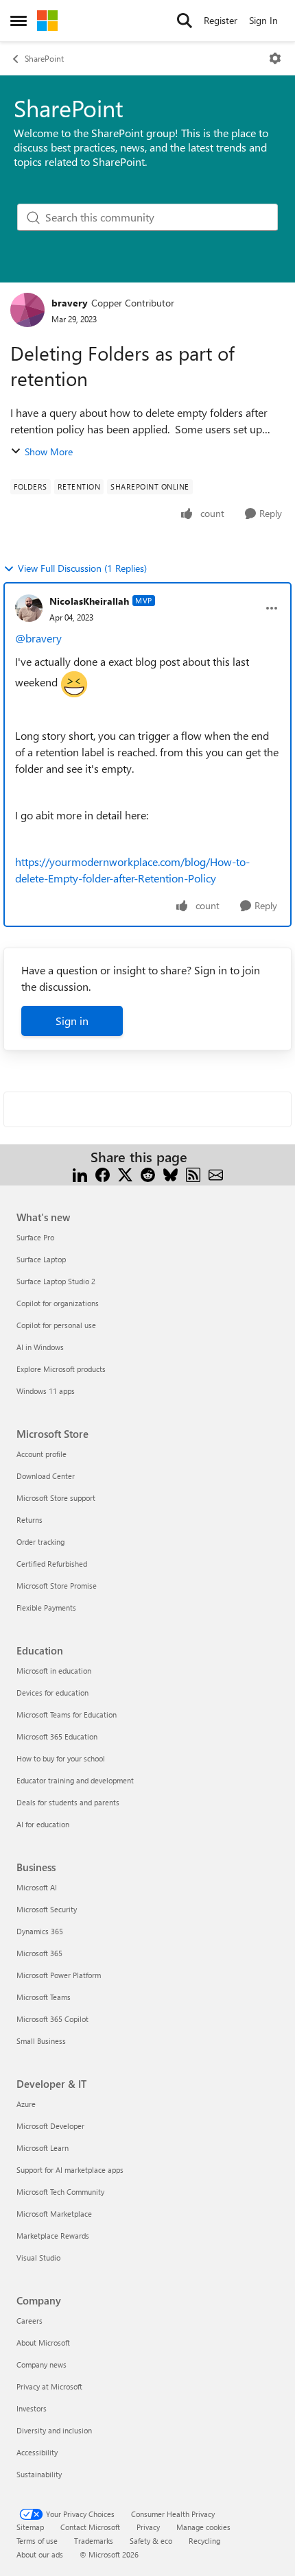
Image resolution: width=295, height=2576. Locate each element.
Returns (29, 1520)
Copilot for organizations (58, 1303)
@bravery (40, 638)
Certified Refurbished (52, 1564)
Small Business (41, 2041)
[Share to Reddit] (148, 1173)
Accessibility (37, 2452)
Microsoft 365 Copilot (52, 2019)
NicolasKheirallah (89, 601)
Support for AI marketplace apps (70, 2170)
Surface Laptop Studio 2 (56, 1281)
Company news (42, 2364)
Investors (32, 2408)
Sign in (72, 1021)
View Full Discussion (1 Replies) (82, 568)
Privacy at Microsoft (49, 2386)
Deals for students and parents (68, 1802)
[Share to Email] (216, 1173)
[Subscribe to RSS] (193, 1173)
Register (221, 20)
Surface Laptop (41, 1259)
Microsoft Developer (50, 2126)
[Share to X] (125, 1173)
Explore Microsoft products (61, 1369)
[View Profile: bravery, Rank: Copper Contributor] (27, 310)
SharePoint (44, 58)
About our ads (40, 2554)
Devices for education (52, 1693)
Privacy (148, 2527)
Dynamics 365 (40, 1931)
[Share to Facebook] (103, 1173)
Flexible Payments (46, 1608)
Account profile (42, 1454)
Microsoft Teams (44, 1997)
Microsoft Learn (43, 2148)
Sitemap (30, 2527)
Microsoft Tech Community (60, 2192)
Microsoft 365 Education (57, 1736)
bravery (70, 303)
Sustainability (39, 2474)
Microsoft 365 (39, 1953)
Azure (26, 2104)
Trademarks (94, 2541)
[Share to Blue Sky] (170, 1173)
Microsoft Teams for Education (67, 1714)
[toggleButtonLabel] (275, 58)
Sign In (263, 20)
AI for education (43, 1824)
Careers (29, 2321)
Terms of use (37, 2541)
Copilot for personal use (56, 1325)
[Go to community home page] (47, 21)
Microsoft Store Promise (57, 1586)
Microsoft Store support (56, 1498)
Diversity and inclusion (54, 2430)
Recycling (204, 2541)
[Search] (185, 21)
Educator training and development (75, 1780)
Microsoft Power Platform (59, 1975)
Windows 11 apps (46, 1391)
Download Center (46, 1476)
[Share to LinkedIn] (80, 1173)
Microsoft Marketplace (54, 2214)
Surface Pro (35, 1237)
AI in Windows (40, 1347)
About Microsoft (43, 2343)
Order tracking (40, 1542)
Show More (49, 452)
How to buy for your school (61, 1758)
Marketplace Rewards (53, 2236)
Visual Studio (38, 2258)
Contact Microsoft (90, 2527)
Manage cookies (203, 2527)
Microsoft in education (54, 1671)
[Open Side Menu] (19, 21)
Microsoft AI (37, 1887)
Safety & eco (151, 2541)
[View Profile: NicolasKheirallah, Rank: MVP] (29, 608)
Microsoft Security (47, 1909)
